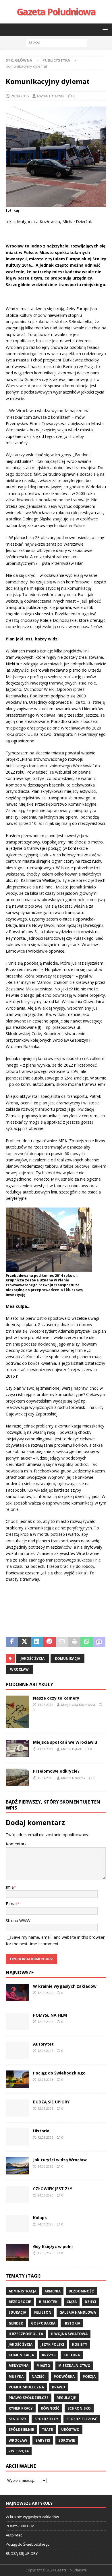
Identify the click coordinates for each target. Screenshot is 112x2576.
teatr (48, 2429)
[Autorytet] (17, 2050)
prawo (59, 2387)
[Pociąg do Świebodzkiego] (17, 2079)
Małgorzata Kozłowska (78, 1705)
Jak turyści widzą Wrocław (60, 2160)
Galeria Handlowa (78, 2312)
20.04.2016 (20, 96)
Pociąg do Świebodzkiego (59, 2073)
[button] (104, 29)
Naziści (39, 2377)
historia (72, 2323)
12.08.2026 (45, 1993)
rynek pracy (21, 2408)
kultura (72, 2355)
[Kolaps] (17, 2224)
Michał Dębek (72, 1749)
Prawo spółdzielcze (29, 2398)
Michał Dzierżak (51, 96)
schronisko (79, 2408)
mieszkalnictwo (74, 2366)
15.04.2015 (45, 1778)
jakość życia (33, 1658)
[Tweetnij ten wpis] (24, 1642)
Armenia (53, 2291)
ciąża (72, 2302)
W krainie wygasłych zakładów (65, 1986)
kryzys (49, 2355)
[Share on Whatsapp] (87, 1642)
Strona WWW (18, 1921)
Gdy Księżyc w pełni (53, 2246)
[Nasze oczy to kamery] (17, 1712)
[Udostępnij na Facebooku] (12, 1642)
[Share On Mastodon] (99, 1642)
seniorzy (18, 2419)
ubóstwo (70, 2429)
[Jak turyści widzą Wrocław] (17, 2166)
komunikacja (67, 1658)
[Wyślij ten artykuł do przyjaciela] (62, 1642)
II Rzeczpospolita (26, 2334)
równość (50, 2408)
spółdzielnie (21, 2429)
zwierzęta (19, 2451)
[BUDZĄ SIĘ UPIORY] (17, 2108)
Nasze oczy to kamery (56, 1698)
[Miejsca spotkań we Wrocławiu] (17, 1748)
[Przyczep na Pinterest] (49, 1642)
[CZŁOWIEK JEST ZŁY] (17, 2195)
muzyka (16, 2377)
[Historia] (17, 2137)
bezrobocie (20, 2302)
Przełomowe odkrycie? (56, 1771)
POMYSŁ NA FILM (50, 2015)
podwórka (64, 2377)
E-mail (11, 1904)
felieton (43, 2312)
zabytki (43, 2440)
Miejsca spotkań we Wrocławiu (65, 1742)
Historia (41, 2131)
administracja (23, 2291)
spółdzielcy (46, 2419)
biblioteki (49, 2302)
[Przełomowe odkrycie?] (17, 1777)
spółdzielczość (82, 2419)
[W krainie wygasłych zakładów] (17, 1992)
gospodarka (43, 2323)
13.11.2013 (45, 1749)
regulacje (66, 2398)
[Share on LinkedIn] (37, 1642)
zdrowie (67, 2440)
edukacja (17, 2312)
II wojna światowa (69, 2334)
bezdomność (81, 2291)
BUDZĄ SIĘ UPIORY (51, 2102)
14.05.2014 (45, 1705)
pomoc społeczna (26, 2387)
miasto (43, 2366)
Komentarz (16, 1844)
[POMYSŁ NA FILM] (17, 2021)
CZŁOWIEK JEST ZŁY (53, 2189)
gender (16, 2323)
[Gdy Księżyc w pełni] (17, 2253)
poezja (89, 2377)
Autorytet (43, 2044)
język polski (52, 2344)
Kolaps (40, 2218)
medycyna (19, 2366)
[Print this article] (74, 1642)
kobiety (80, 2344)
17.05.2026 (45, 2253)
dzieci (90, 2302)
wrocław (19, 1669)
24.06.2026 (45, 2166)
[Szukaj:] (56, 42)
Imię (10, 1887)
